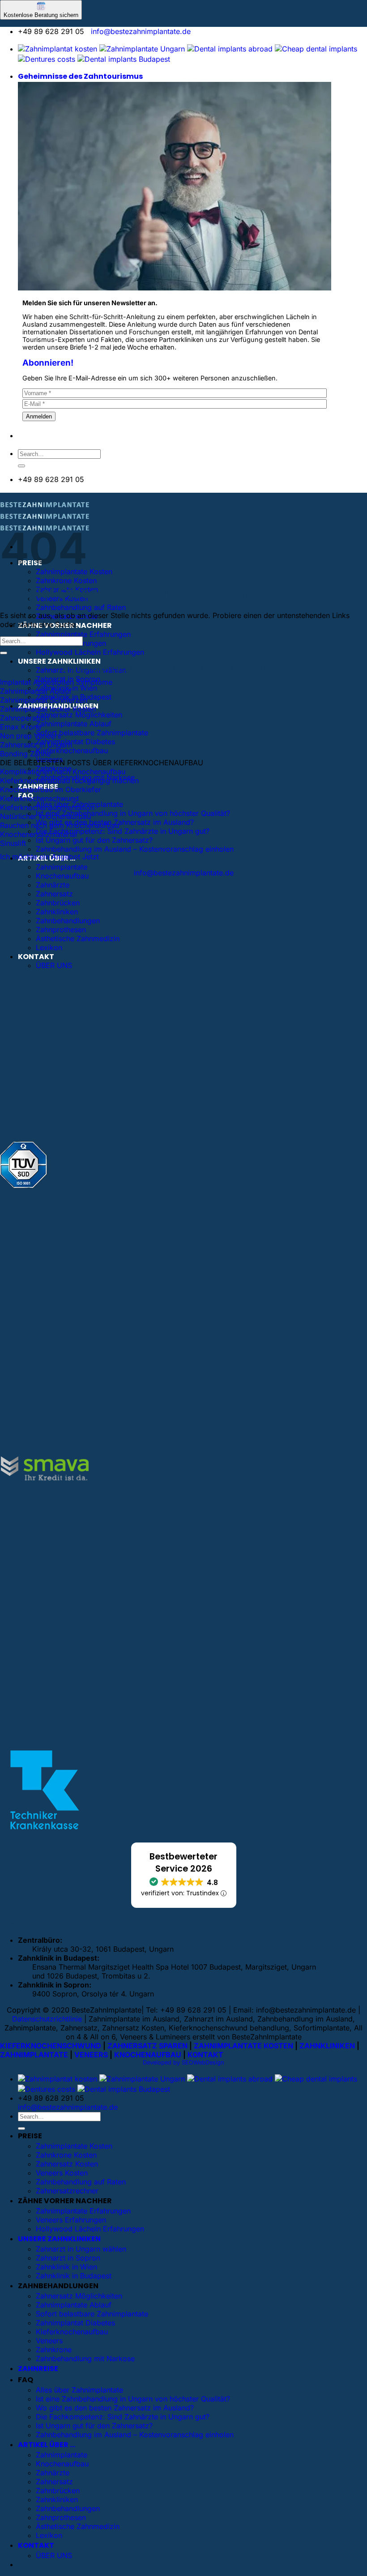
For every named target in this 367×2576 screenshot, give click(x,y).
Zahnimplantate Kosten (74, 2146)
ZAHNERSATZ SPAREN (147, 2046)
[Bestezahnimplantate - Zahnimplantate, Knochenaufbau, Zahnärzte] (45, 519)
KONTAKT (36, 957)
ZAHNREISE (38, 2369)
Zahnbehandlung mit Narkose (85, 2358)
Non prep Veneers (30, 736)
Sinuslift (13, 843)
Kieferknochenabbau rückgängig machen (69, 780)
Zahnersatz (54, 894)
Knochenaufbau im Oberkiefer (51, 789)
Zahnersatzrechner (67, 2191)
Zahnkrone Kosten (66, 580)
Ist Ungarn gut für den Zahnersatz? (94, 840)
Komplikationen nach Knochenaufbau (63, 772)
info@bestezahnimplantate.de (141, 31)
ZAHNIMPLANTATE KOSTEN (243, 2046)
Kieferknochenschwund (39, 798)
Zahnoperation (24, 718)
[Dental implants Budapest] (124, 59)
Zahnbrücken (58, 903)
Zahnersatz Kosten (67, 2164)
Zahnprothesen (61, 930)
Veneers (49, 2341)
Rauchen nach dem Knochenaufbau (60, 825)
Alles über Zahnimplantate (79, 2390)
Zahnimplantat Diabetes (75, 742)
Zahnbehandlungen (68, 921)
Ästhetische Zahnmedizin (78, 938)
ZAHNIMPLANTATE (34, 2055)
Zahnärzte (53, 885)
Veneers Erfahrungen (71, 2220)
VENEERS (91, 2055)
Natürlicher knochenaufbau (45, 816)
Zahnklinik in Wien (66, 2267)
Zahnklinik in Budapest (74, 2276)
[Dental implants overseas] (47, 59)
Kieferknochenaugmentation (47, 807)
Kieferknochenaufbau (72, 751)
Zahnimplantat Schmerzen (44, 700)
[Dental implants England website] (230, 49)
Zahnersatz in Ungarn (36, 745)
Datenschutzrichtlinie (47, 2019)
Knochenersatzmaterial (38, 834)
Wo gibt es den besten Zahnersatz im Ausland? (115, 2408)
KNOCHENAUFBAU (148, 2055)
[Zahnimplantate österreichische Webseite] (58, 49)
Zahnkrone (54, 2350)
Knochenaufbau (62, 876)
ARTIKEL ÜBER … (47, 2445)
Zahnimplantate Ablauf (74, 724)
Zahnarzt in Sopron (68, 2258)
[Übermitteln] (21, 466)
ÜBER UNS (54, 965)
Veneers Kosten (62, 2173)
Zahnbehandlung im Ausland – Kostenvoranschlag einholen (135, 849)
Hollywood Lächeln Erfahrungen (90, 652)
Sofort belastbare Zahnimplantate (92, 733)
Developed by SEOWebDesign (183, 2062)
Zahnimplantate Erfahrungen (83, 634)
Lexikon (49, 947)
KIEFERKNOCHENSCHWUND (51, 2046)
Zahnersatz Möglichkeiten (79, 715)
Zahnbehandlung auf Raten (81, 607)
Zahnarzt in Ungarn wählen (81, 2249)
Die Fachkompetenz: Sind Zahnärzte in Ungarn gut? (123, 831)
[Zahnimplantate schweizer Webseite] (142, 49)
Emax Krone (21, 727)
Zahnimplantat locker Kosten (48, 709)
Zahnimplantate (62, 867)
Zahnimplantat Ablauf (36, 691)
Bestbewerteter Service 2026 (183, 1863)
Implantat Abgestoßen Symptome (56, 682)
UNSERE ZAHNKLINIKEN (59, 661)
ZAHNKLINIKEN (327, 2046)
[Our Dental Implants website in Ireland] (316, 49)
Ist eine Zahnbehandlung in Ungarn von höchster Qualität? (133, 813)
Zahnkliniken (57, 912)
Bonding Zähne (25, 754)
